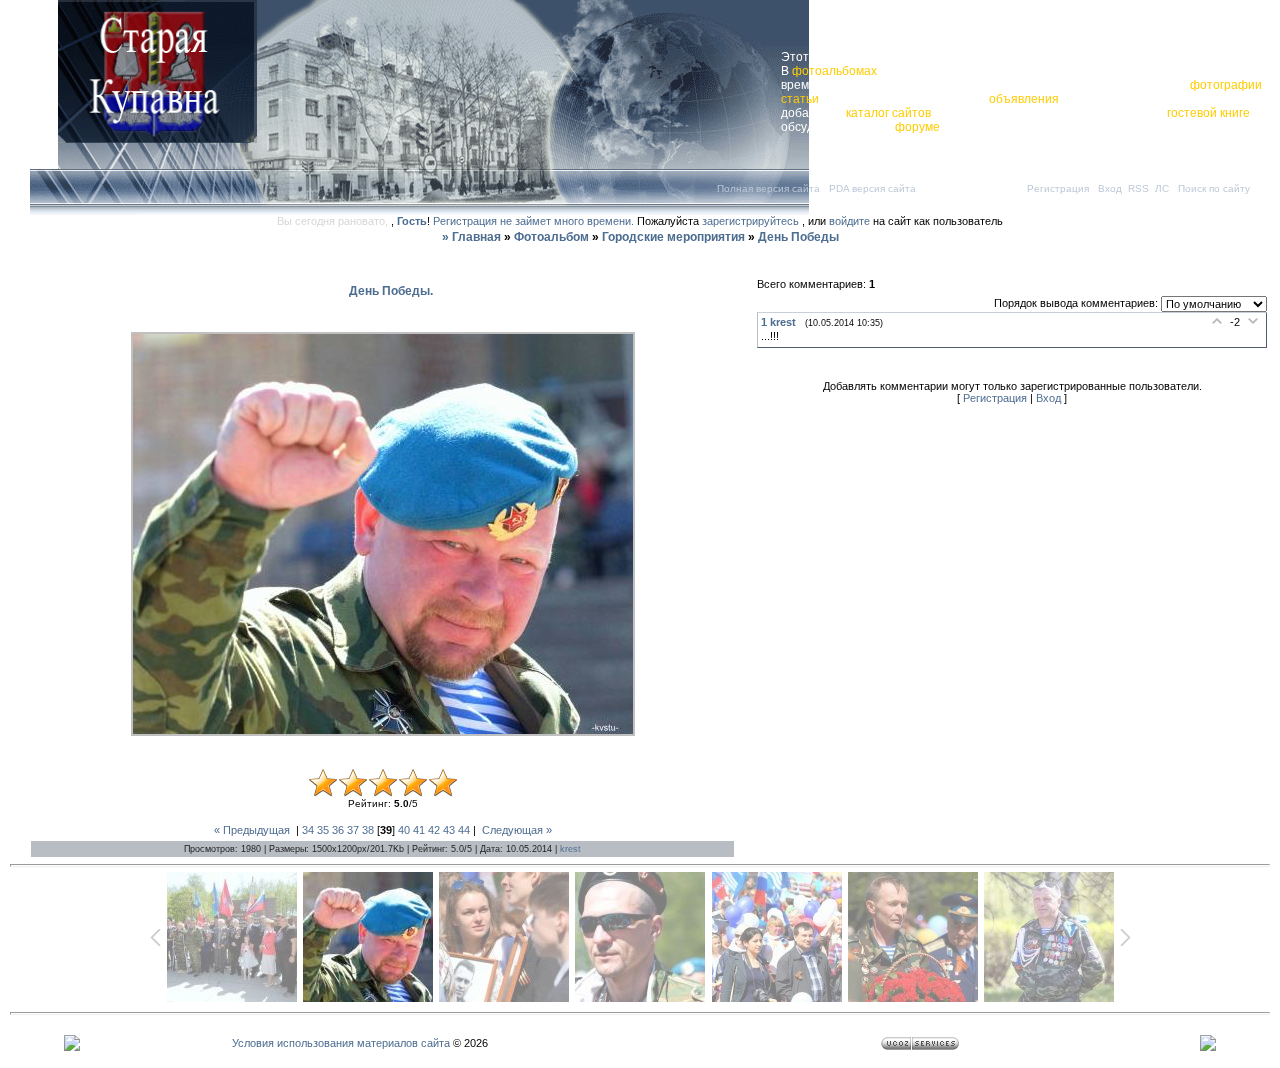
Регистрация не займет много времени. (535, 221)
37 (353, 830)
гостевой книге (1208, 113)
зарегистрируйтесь (750, 221)
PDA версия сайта (872, 188)
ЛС (1162, 188)
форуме (917, 127)
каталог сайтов (888, 113)
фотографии (1226, 85)
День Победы (798, 237)
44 (464, 830)
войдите (849, 221)
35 (323, 830)
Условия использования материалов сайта (341, 1043)
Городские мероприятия (673, 237)
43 (449, 830)
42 (434, 830)
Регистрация (1058, 188)
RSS (1138, 188)
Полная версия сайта (768, 188)
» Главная (471, 237)
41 (419, 830)
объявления (1024, 99)
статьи (800, 99)
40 (404, 830)
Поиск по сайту (1214, 188)
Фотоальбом (551, 237)
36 (338, 830)
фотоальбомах (834, 71)
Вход (1110, 188)
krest (570, 849)
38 (368, 830)
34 (308, 830)
